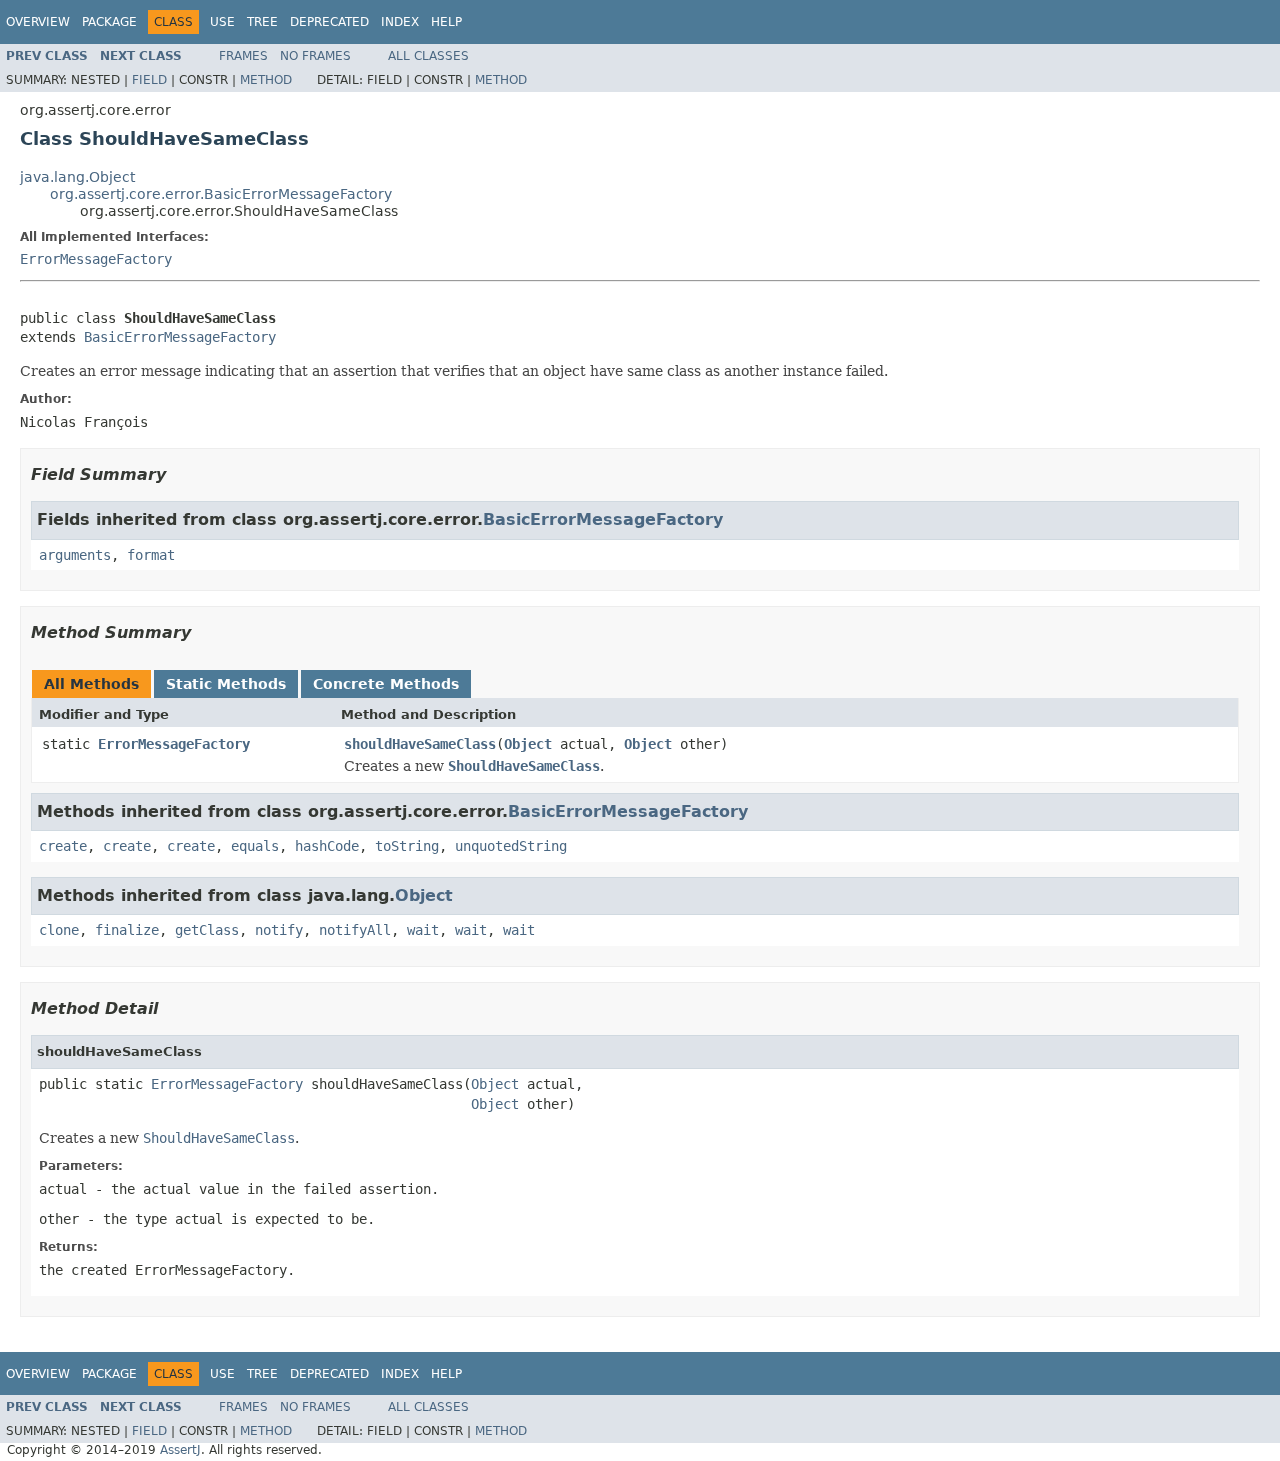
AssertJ (180, 1450)
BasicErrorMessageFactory (180, 337)
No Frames (315, 56)
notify (279, 930)
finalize (127, 930)
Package (109, 22)
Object (528, 744)
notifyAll (355, 930)
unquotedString (511, 846)
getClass (207, 930)
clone (59, 930)
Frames (243, 56)
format (151, 555)
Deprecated (329, 22)
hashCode (327, 846)
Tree (262, 22)
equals (255, 846)
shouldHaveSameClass (420, 744)
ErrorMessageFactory (96, 259)
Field (149, 80)
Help (446, 22)
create (63, 846)
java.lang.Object (77, 177)
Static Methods (226, 684)
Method (266, 80)
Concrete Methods (386, 684)
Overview (38, 22)
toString (407, 846)
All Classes (428, 56)
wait (423, 930)
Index (400, 22)
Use (222, 22)
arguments (75, 555)
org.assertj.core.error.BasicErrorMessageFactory (221, 194)
